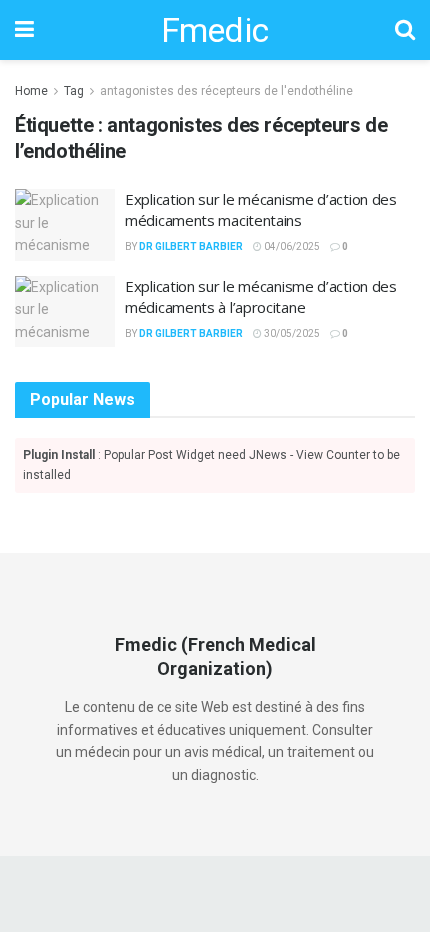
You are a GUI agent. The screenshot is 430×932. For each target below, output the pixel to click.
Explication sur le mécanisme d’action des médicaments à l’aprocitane (261, 296)
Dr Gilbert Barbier (191, 246)
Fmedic (215, 30)
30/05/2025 (291, 333)
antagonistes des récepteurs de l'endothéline (226, 91)
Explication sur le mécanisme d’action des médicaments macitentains (261, 209)
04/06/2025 (291, 246)
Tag (74, 91)
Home (31, 91)
